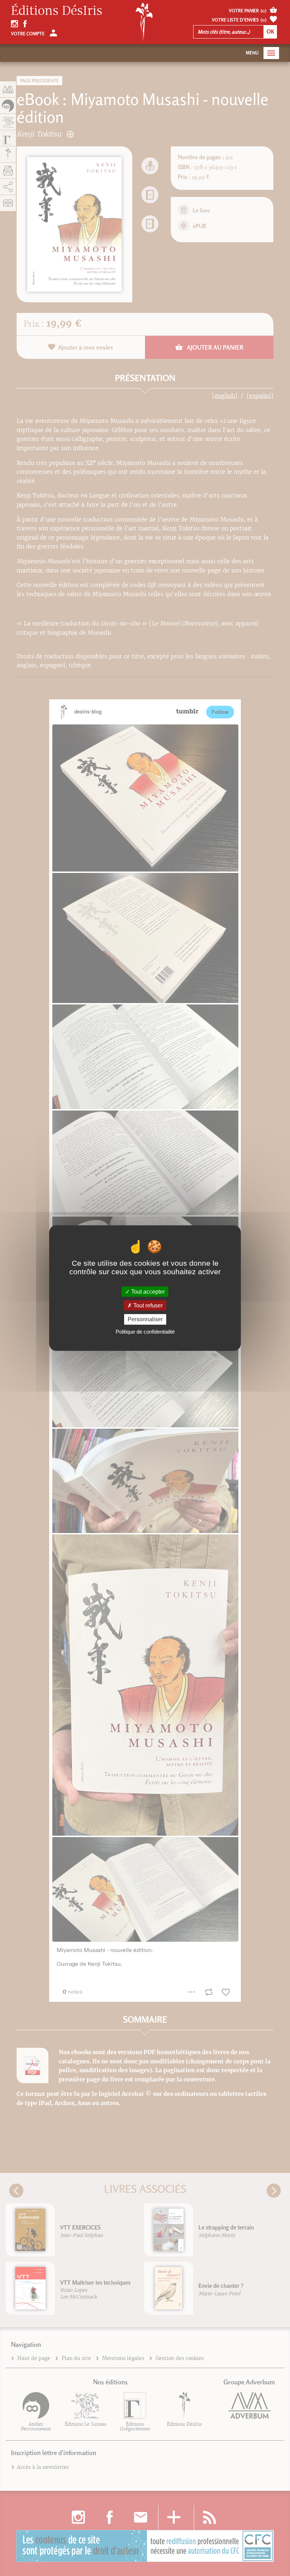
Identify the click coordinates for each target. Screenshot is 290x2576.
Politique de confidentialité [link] (145, 1331)
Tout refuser (147, 1306)
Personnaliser (145, 1319)
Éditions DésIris (57, 11)
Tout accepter (147, 1292)
